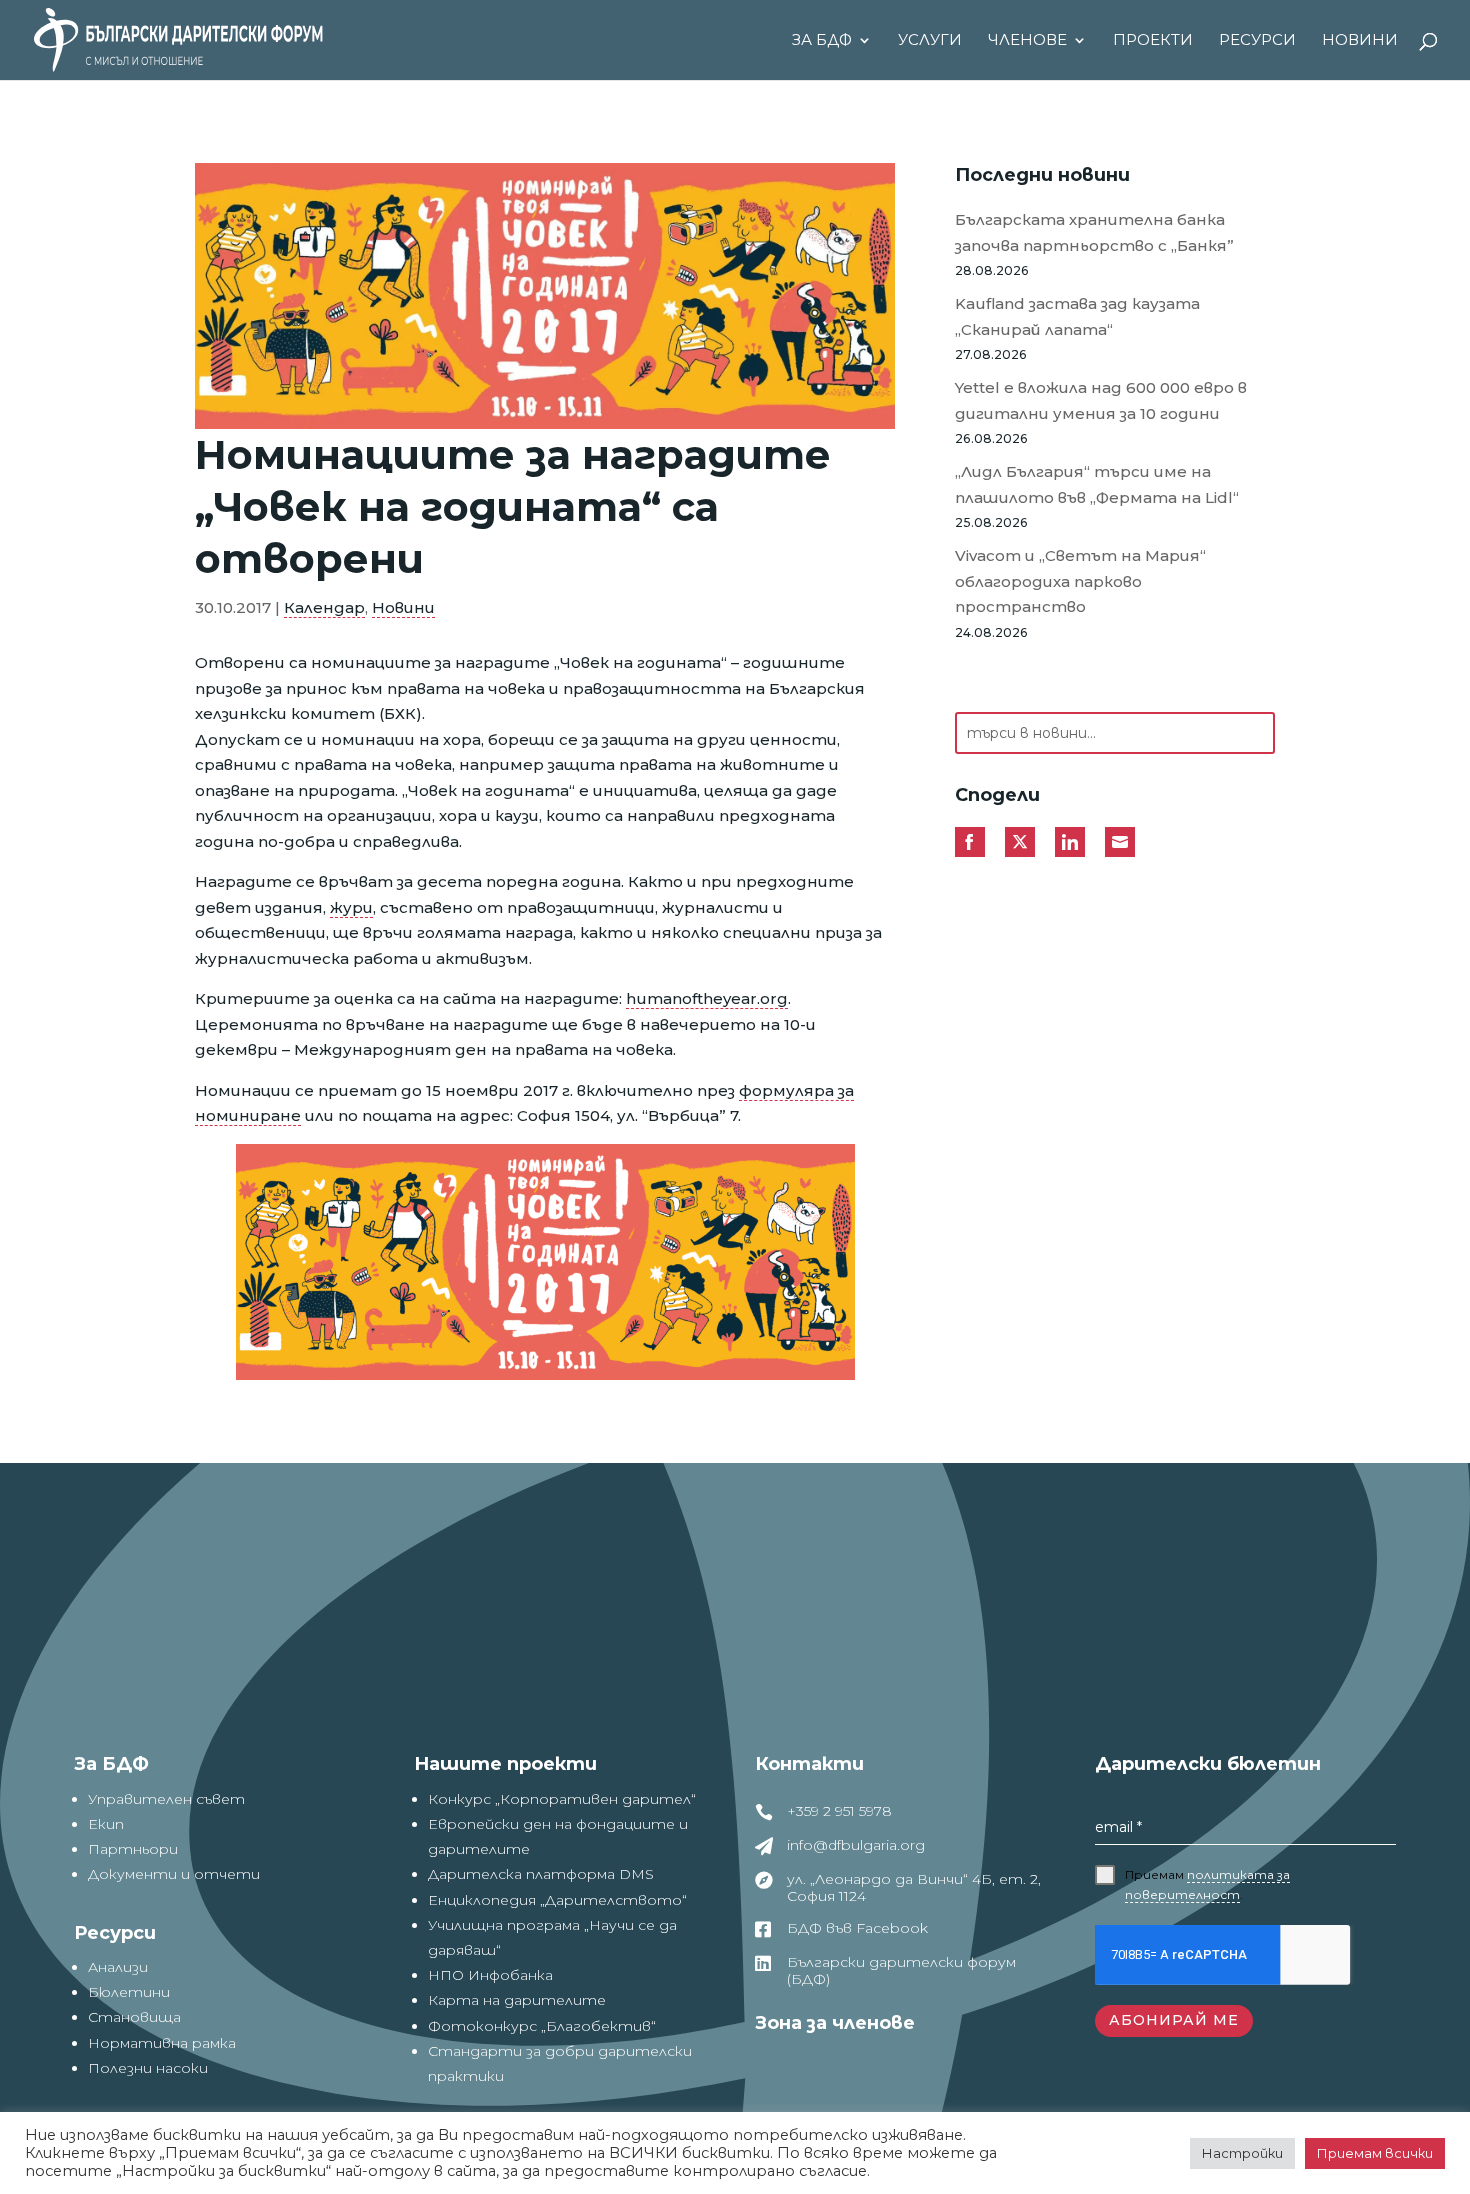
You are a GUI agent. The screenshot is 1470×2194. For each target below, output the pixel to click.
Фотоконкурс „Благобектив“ (542, 2026)
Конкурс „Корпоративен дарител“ (562, 1799)
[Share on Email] (1120, 842)
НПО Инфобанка (490, 1975)
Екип (106, 1824)
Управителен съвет (166, 1799)
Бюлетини (129, 1992)
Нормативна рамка (162, 2043)
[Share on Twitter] (1020, 842)
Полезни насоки (148, 2068)
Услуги (930, 41)
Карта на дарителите (517, 2000)
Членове (1027, 41)
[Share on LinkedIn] (1070, 842)
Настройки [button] (1242, 2153)
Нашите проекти (505, 1764)
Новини (1360, 41)
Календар (324, 607)
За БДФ (822, 41)
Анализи (118, 1967)
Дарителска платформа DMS (541, 1874)
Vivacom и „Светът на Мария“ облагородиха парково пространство (1080, 581)
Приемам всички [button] (1375, 2153)
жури (351, 907)
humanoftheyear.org (707, 998)
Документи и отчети (174, 1874)
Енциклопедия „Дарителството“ (557, 1900)
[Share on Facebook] (970, 842)
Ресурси (1257, 41)
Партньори (133, 1849)
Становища (134, 2017)
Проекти (1153, 41)
